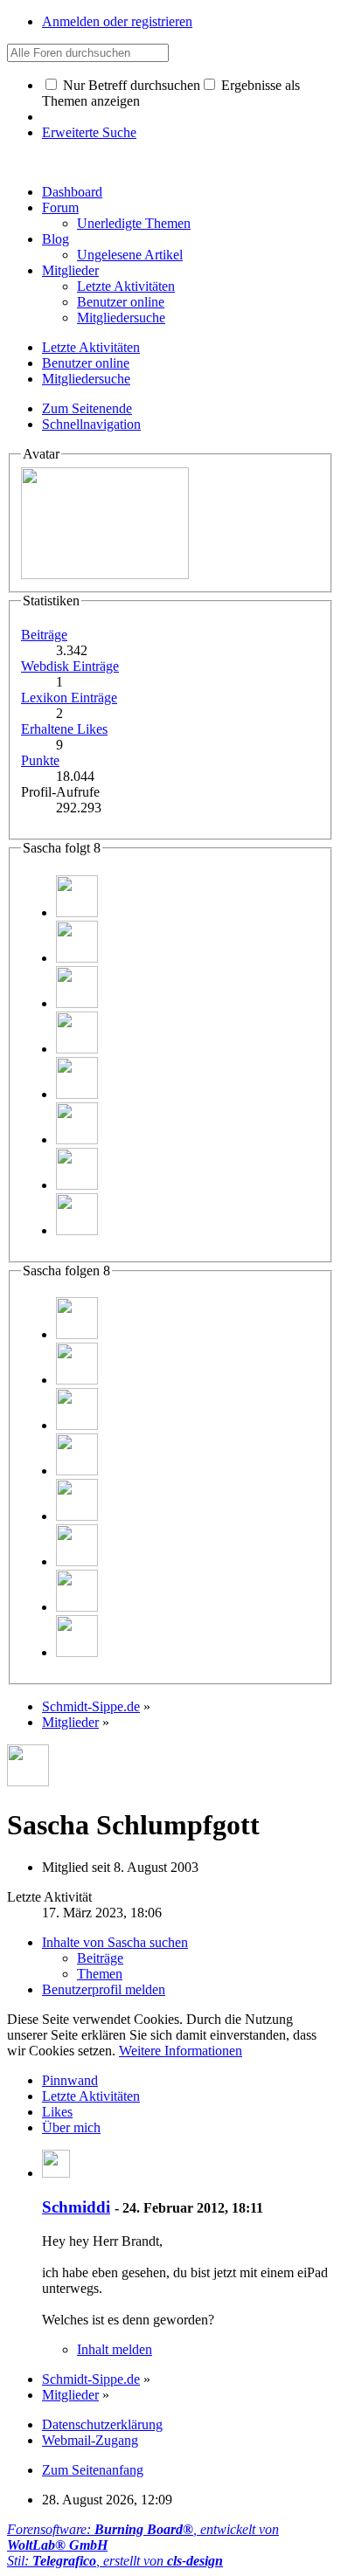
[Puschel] (77, 1094)
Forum (60, 207)
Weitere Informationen (181, 2051)
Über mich (71, 2127)
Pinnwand (70, 2080)
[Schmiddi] (77, 912)
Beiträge (44, 635)
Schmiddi (76, 2207)
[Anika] (77, 1140)
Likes (57, 2112)
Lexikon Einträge (69, 698)
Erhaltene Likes (64, 729)
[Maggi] (77, 1230)
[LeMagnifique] (77, 958)
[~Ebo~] (77, 1003)
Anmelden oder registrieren (117, 21)
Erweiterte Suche (89, 132)
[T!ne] (77, 1185)
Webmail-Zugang (90, 2440)
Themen (100, 1974)
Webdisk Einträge (70, 666)
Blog (56, 239)
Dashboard (72, 192)
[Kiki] (77, 1049)
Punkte (40, 760)
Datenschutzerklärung (102, 2424)
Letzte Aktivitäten (91, 2096)
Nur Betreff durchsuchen (130, 85)
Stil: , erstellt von (115, 2561)
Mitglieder (70, 270)
